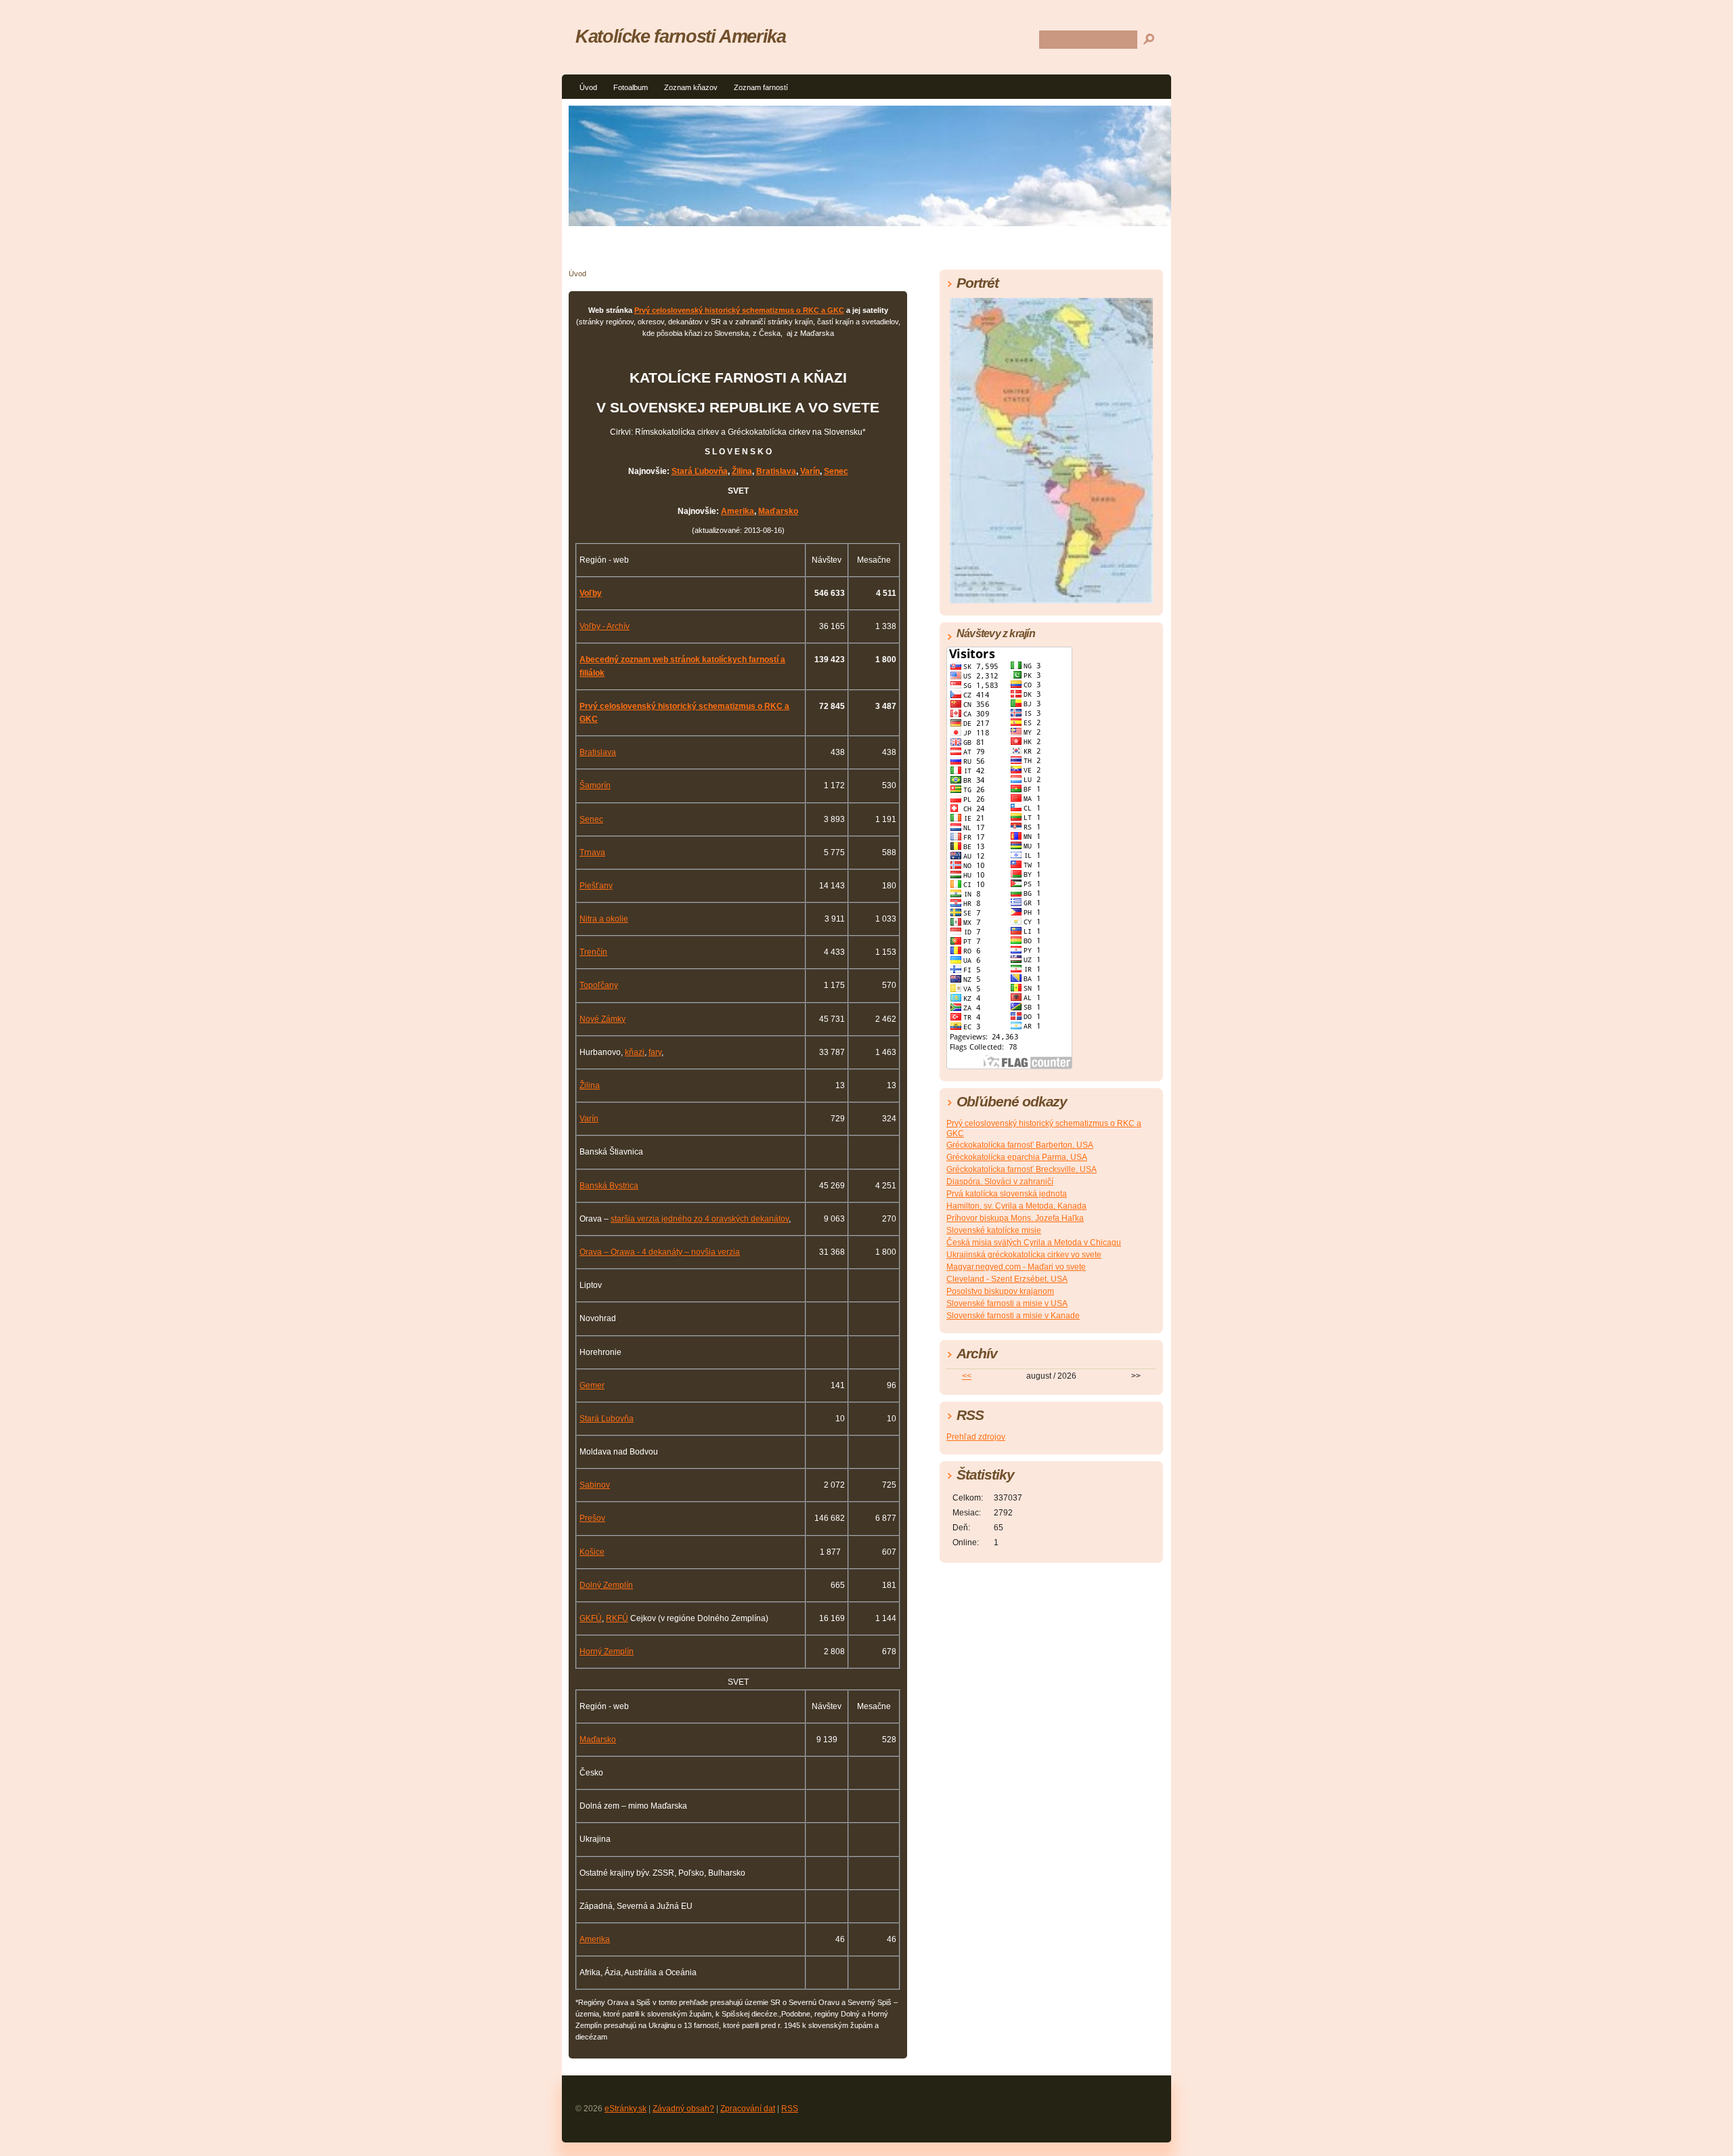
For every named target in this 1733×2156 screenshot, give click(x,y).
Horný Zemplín (607, 1652)
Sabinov (595, 1485)
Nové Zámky (602, 1019)
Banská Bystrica (609, 1186)
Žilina (742, 471)
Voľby (591, 593)
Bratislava (776, 471)
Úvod (588, 87)
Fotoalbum (631, 87)
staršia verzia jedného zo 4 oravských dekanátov (700, 1219)
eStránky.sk (626, 2109)
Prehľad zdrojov (976, 1437)
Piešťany (596, 886)
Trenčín (593, 952)
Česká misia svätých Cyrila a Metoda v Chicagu (1034, 1243)
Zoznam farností (761, 87)
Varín (810, 471)
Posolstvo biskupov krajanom (1000, 1291)
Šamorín (595, 785)
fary (655, 1052)
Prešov (592, 1518)
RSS (790, 2109)
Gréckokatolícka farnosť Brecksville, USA (1022, 1169)
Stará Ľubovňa (700, 471)
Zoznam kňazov (691, 87)
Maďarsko (778, 511)
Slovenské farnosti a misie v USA (1007, 1303)
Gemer (592, 1385)
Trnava (592, 853)
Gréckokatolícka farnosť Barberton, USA (1020, 1145)
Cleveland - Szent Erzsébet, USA (1007, 1279)
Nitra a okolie (604, 919)
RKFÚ (617, 1618)
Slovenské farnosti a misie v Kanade (1013, 1316)
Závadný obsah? (683, 2109)
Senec (836, 471)
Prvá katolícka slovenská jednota (1007, 1194)
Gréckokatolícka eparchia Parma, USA (1017, 1157)
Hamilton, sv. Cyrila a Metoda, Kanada (1016, 1206)
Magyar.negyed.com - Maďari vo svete (1016, 1267)
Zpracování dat (748, 2109)
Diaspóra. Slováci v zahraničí (1000, 1182)
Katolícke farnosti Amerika (681, 36)
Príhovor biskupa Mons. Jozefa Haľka (1015, 1218)
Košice (592, 1552)
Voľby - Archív (605, 626)
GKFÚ (591, 1618)
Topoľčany (599, 985)
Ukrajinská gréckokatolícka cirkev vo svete (1024, 1255)
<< (967, 1376)
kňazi (635, 1052)
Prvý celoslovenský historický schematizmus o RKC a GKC (739, 310)
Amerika (738, 511)
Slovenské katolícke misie (994, 1230)
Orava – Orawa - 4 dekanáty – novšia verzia (660, 1252)
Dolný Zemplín (606, 1585)
